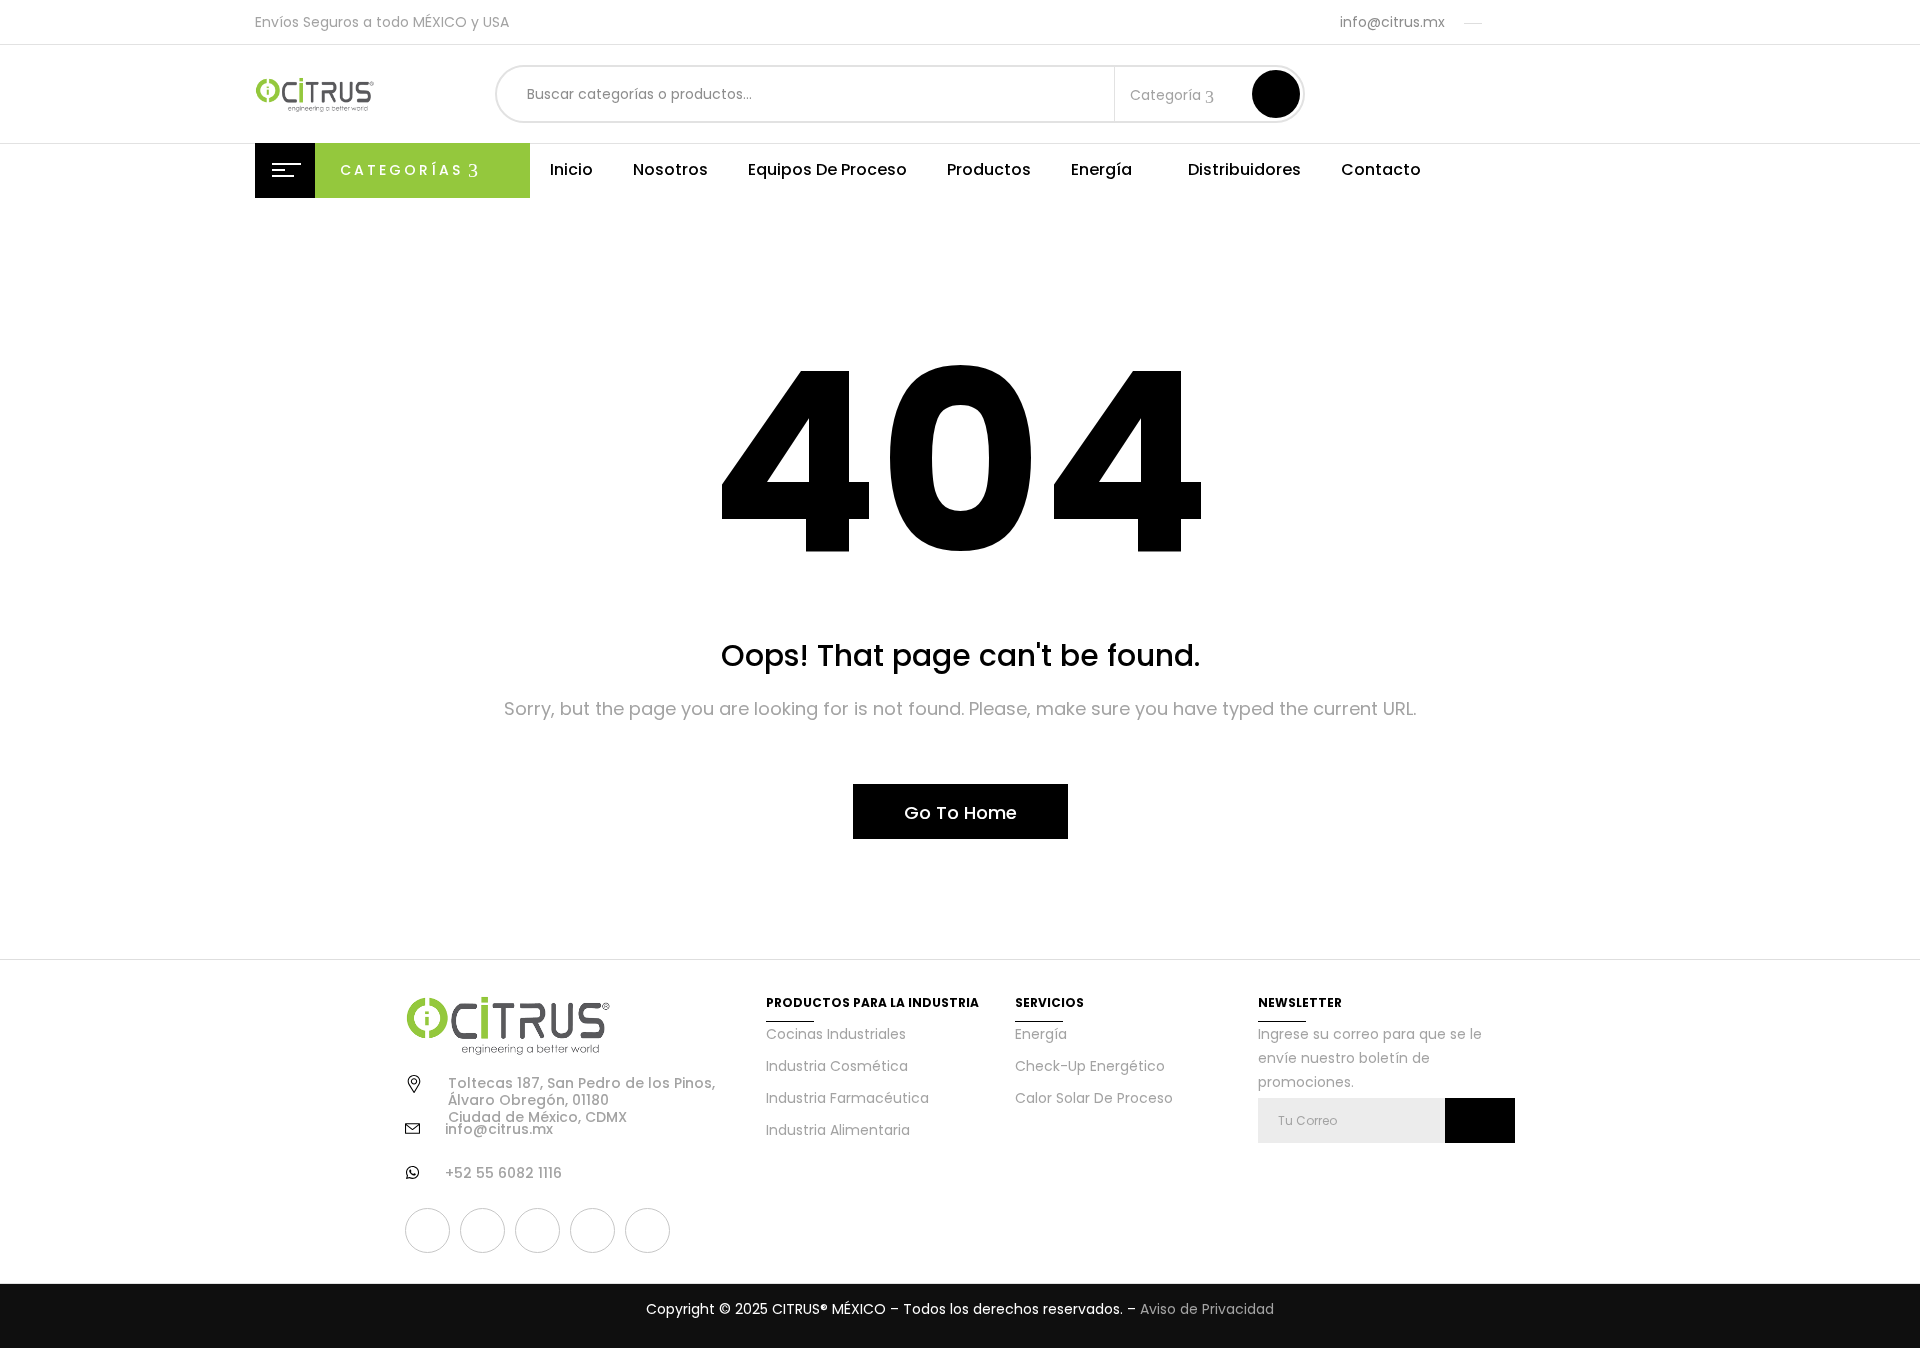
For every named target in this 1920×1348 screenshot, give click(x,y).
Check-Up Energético (1090, 1066)
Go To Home (960, 812)
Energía (1041, 1034)
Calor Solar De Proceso (1094, 1098)
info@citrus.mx (1392, 22)
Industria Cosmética (837, 1066)
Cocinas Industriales (836, 1034)
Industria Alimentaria (838, 1130)
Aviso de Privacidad (1207, 1309)
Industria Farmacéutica (847, 1098)
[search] (1276, 94)
